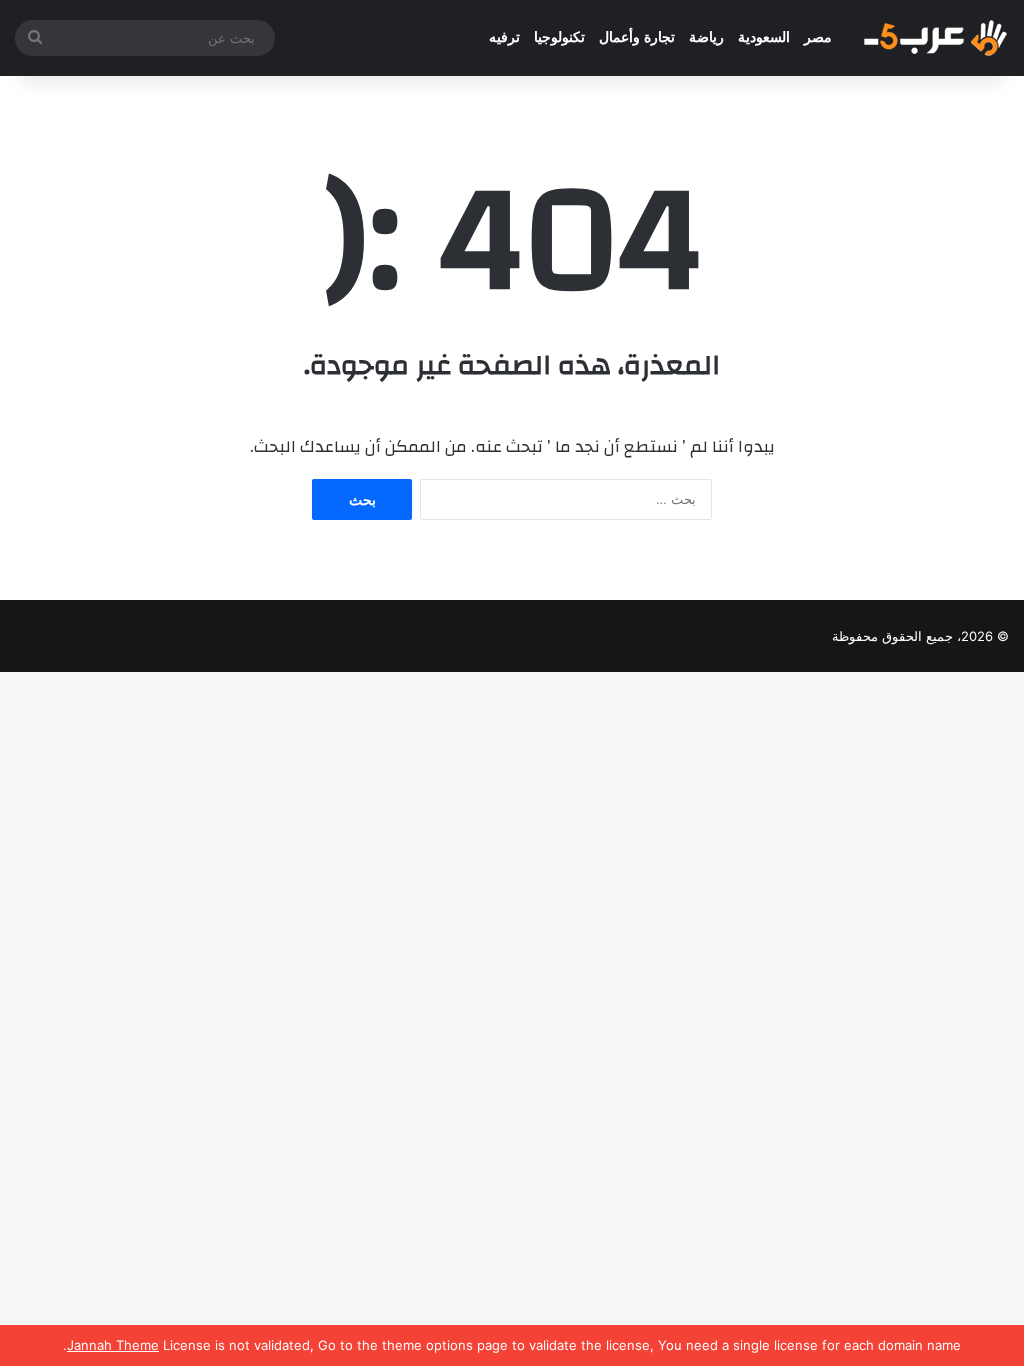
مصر (818, 37)
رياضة (706, 37)
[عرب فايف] (934, 38)
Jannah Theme (113, 1345)
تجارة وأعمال (637, 37)
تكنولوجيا (559, 37)
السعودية (764, 37)
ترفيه (504, 37)
